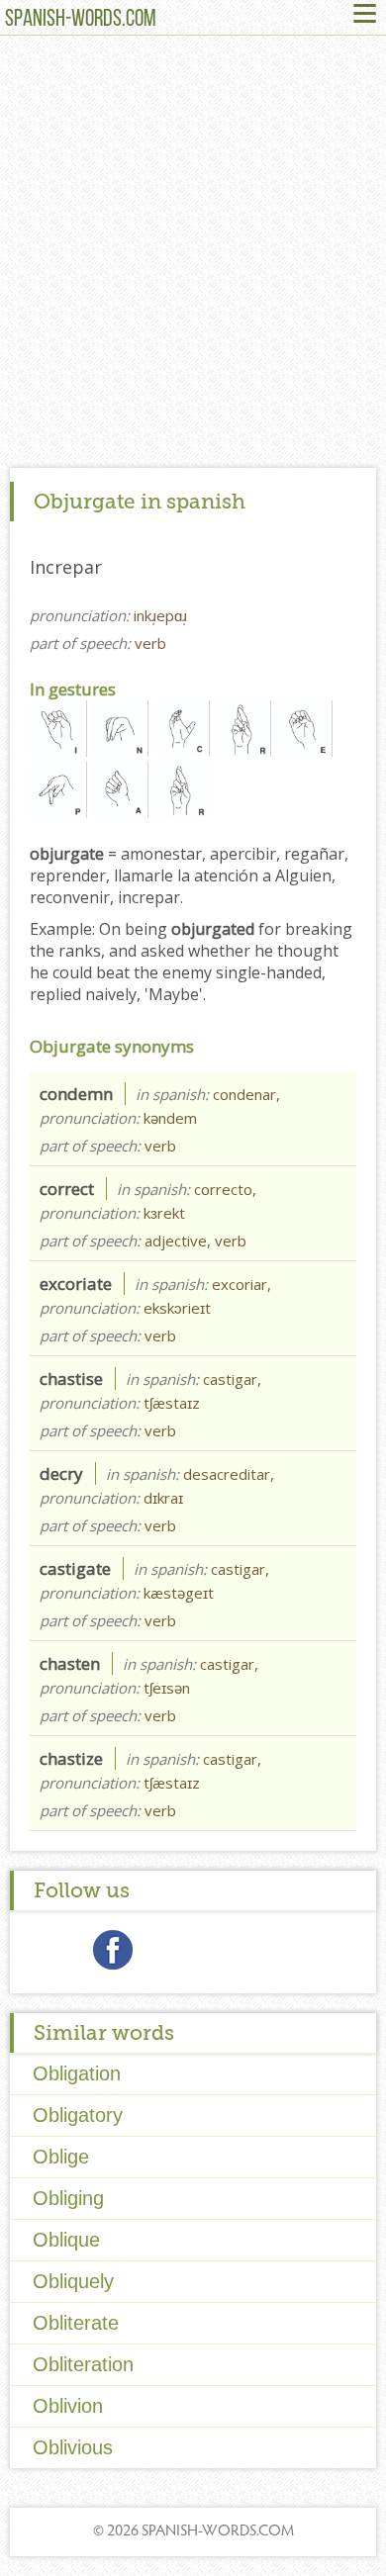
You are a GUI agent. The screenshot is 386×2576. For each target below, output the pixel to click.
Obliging (68, 2198)
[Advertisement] (193, 256)
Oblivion (68, 2406)
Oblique (66, 2240)
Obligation (77, 2073)
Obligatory (78, 2115)
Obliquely (73, 2281)
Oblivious (73, 2447)
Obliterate (76, 2323)
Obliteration (83, 2364)
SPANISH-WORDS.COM (81, 20)
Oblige (61, 2157)
